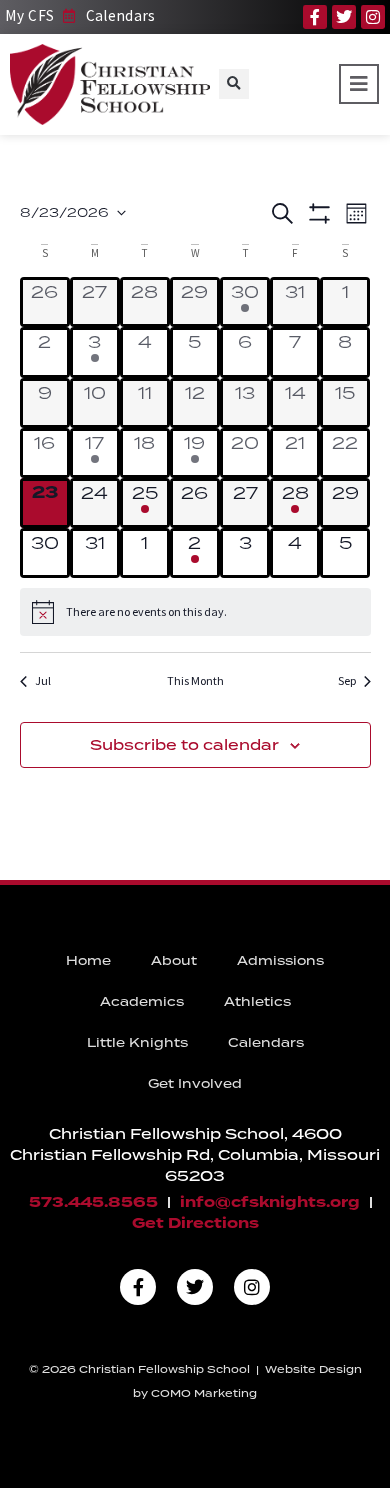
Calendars (266, 1042)
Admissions (280, 960)
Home (88, 960)
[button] (234, 84)
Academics (142, 1001)
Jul (43, 680)
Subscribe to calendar (184, 745)
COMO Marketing (204, 1393)
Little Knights (137, 1042)
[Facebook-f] (315, 17)
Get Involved (195, 1083)
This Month (195, 680)
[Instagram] (373, 17)
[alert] (195, 612)
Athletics (257, 1001)
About (174, 960)
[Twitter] (344, 17)
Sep (347, 680)
